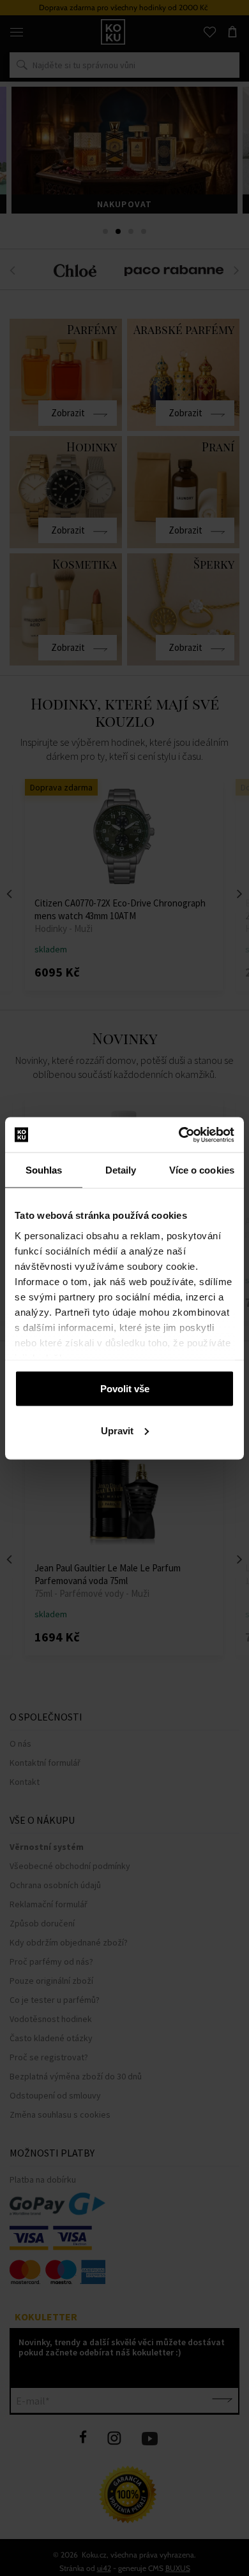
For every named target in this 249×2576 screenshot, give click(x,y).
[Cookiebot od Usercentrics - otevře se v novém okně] (179, 1135)
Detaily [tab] (121, 1170)
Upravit (117, 1430)
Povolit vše (125, 1389)
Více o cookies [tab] (202, 1170)
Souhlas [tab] (44, 1170)
